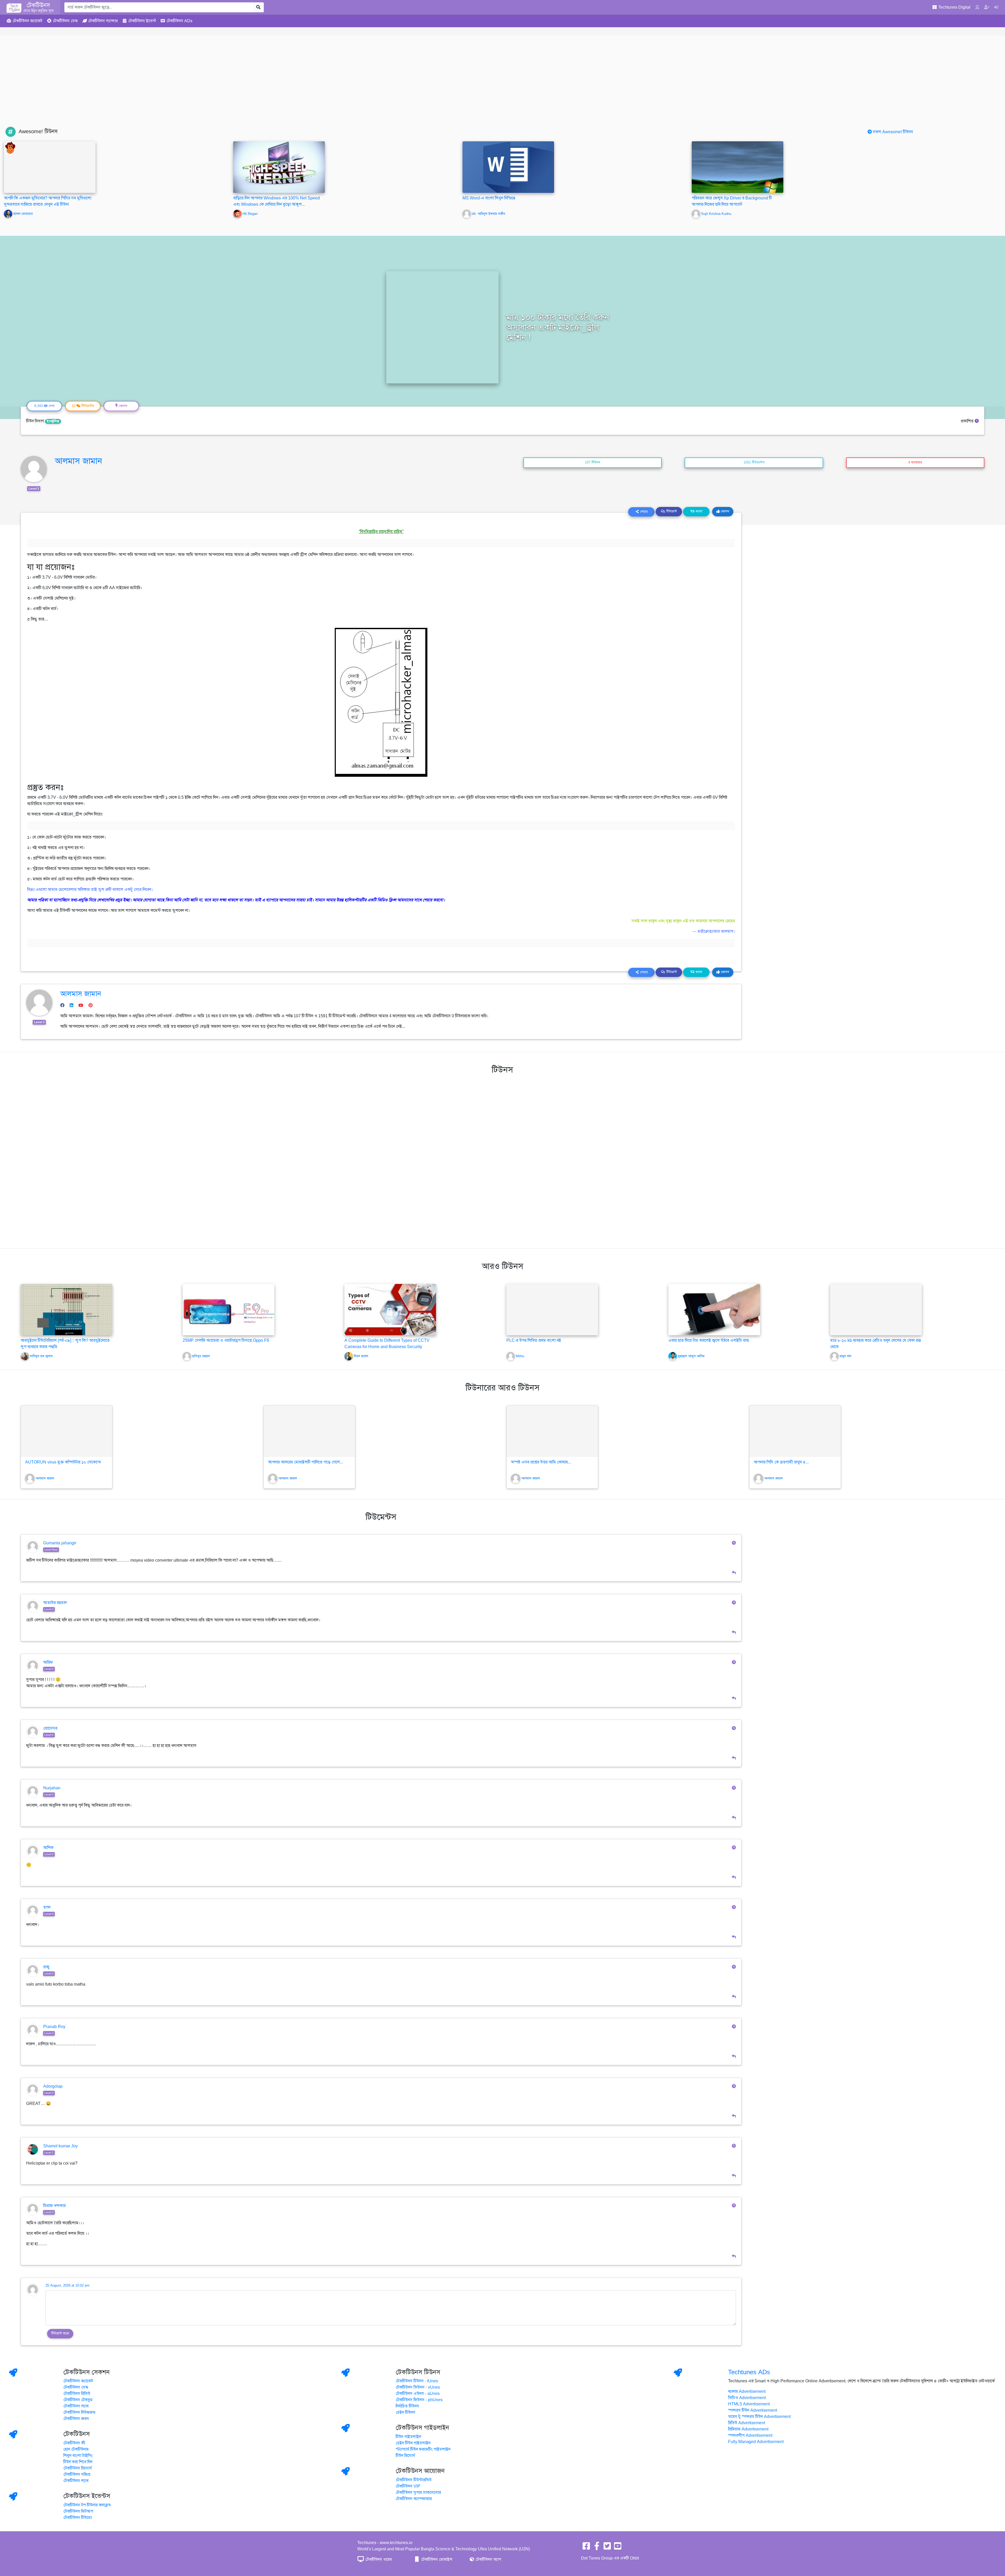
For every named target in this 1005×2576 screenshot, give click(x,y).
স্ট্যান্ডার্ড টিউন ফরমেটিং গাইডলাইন (423, 2449)
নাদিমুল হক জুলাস (41, 1356)
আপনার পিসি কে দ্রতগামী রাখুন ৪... (781, 1462)
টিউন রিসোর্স (405, 2456)
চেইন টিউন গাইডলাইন (413, 2443)
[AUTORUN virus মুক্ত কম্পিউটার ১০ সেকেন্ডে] (66, 1431)
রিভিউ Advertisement (747, 2423)
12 (83, 406)
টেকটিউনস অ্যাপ (488, 2560)
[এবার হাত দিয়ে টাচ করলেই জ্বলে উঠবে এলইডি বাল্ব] (714, 1309)
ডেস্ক (65, 21)
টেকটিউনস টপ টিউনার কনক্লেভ (87, 2505)
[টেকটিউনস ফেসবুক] (586, 2548)
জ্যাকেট (27, 21)
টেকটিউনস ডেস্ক (76, 2387)
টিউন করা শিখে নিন (78, 2462)
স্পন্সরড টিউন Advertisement (753, 2410)
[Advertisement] (502, 87)
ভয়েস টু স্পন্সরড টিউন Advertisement (759, 2417)
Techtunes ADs (749, 2372)
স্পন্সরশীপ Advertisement (750, 2435)
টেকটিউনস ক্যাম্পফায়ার (414, 2499)
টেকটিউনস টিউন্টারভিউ (414, 2480)
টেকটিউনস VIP (408, 2486)
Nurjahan (52, 1788)
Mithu (520, 1356)
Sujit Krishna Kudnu (716, 214)
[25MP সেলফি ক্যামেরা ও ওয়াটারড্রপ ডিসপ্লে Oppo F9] (228, 1309)
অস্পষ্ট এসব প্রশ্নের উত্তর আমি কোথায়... (541, 1462)
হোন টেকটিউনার (76, 2449)
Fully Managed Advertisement (756, 2442)
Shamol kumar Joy (60, 2146)
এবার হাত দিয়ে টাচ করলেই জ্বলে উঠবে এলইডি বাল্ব (709, 1340)
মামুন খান (845, 1356)
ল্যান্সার (103, 21)
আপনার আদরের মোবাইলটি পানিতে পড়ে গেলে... (306, 1462)
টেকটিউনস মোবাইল (436, 2560)
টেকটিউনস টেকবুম (78, 2400)
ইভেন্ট (142, 21)
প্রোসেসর (50, 1728)
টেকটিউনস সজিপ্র (77, 2474)
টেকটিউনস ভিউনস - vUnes (418, 2387)
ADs (179, 21)
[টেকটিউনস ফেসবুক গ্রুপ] (597, 2548)
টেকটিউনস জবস (76, 2419)
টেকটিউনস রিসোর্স (78, 2468)
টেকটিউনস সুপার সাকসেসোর (418, 2493)
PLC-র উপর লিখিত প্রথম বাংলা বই (534, 1340)
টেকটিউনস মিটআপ (78, 2511)
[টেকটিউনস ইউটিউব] (618, 2548)
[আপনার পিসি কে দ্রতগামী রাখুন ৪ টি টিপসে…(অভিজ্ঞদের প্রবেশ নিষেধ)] (795, 1431)
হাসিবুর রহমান (201, 1356)
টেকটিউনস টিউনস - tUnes (417, 2381)
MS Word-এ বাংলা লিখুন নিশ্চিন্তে (489, 198)
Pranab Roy (54, 2027)
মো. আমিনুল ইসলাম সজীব (488, 214)
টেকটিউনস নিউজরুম (79, 2412)
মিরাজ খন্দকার (54, 2206)
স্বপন (47, 1907)
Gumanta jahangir (60, 1543)
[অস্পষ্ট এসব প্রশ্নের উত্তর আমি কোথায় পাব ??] (552, 1431)
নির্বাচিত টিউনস (407, 2406)
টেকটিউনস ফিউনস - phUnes (419, 2400)
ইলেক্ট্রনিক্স (53, 421)
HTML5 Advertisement (749, 2404)
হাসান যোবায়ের (23, 214)
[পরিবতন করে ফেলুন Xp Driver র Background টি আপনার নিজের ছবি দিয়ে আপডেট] (738, 167)
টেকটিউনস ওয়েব (378, 2560)
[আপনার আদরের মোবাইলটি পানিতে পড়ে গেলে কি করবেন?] (309, 1431)
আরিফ (48, 1662)
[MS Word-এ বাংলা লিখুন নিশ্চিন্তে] (508, 167)
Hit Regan (250, 214)
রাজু (46, 1967)
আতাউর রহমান (55, 1603)
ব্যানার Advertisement (747, 2391)
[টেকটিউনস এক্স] (607, 2548)
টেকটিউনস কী (74, 2443)
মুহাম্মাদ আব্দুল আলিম (691, 1356)
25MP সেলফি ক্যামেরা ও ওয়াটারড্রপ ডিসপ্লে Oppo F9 (226, 1340)
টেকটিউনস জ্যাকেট (78, 2381)
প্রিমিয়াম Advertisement (748, 2429)
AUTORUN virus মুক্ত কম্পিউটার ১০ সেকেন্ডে (63, 1462)
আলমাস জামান (78, 461)
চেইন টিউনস (406, 2412)
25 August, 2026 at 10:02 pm (68, 2286)
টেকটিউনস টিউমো (78, 2518)
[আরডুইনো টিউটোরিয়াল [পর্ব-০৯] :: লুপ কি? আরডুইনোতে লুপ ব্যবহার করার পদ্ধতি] (66, 1309)
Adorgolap (53, 2086)
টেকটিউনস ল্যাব (76, 2406)
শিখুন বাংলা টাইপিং (78, 2456)
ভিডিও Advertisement (747, 2398)
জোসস (724, 511)
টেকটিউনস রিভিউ (77, 2394)
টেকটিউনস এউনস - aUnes (418, 2394)
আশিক (48, 1848)
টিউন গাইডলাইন (408, 2437)
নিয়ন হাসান (361, 1356)
